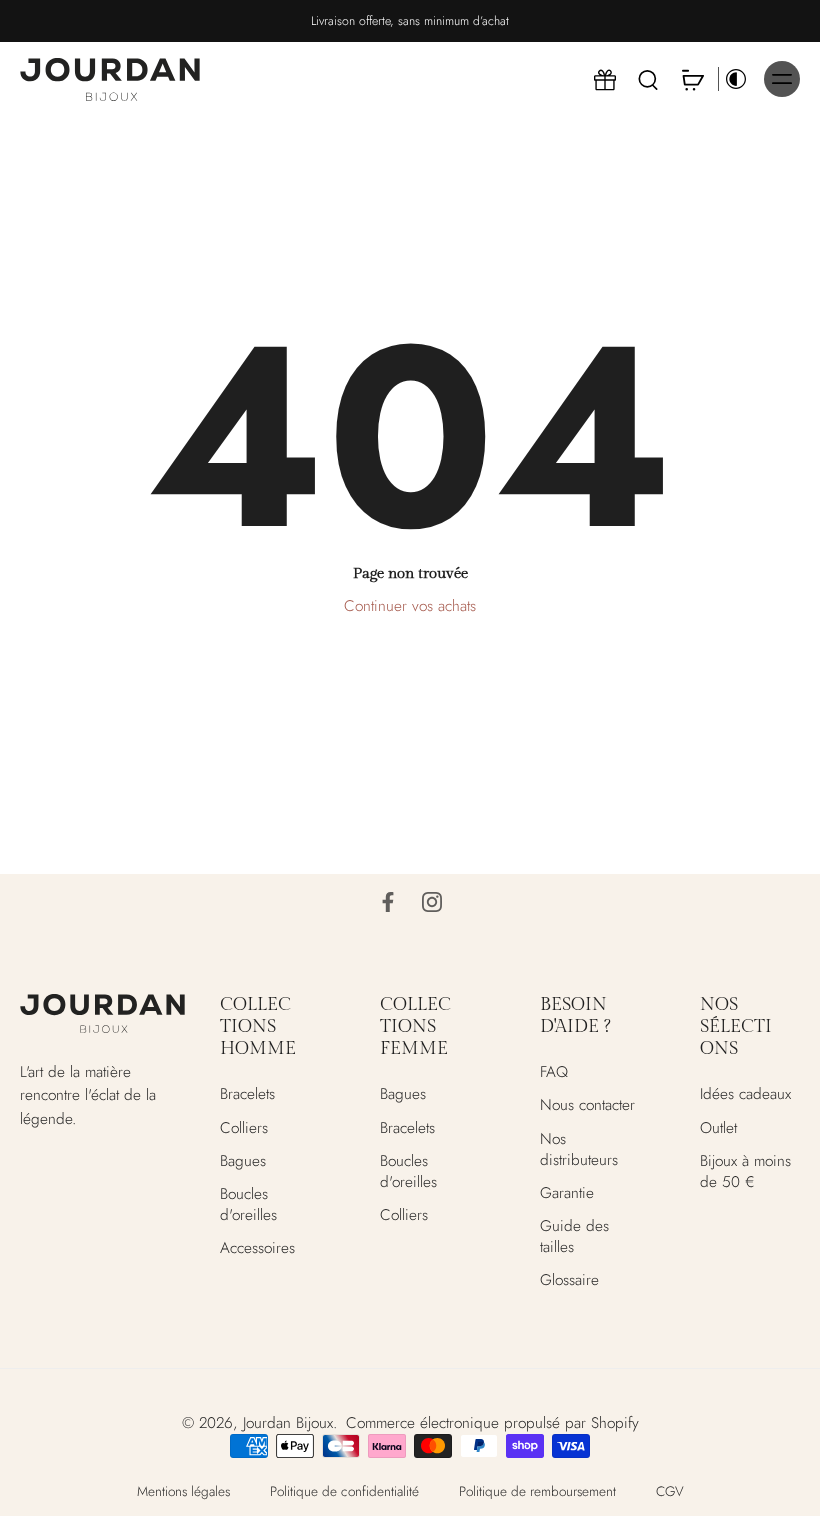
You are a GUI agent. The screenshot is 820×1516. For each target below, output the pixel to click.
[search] (648, 79)
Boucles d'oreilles (248, 1204)
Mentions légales (183, 1490)
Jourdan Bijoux (288, 1422)
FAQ (554, 1072)
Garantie (567, 1192)
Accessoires (257, 1248)
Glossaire (569, 1280)
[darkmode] (736, 79)
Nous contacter (587, 1105)
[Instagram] (432, 902)
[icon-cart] (692, 79)
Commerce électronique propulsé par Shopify (492, 1422)
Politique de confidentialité (344, 1490)
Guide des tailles (574, 1237)
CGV (670, 1490)
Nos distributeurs (579, 1149)
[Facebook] (388, 902)
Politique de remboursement (537, 1490)
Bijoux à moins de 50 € (745, 1171)
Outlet (718, 1127)
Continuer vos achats (410, 606)
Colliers (244, 1127)
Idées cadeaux (745, 1094)
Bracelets (247, 1094)
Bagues (243, 1160)
